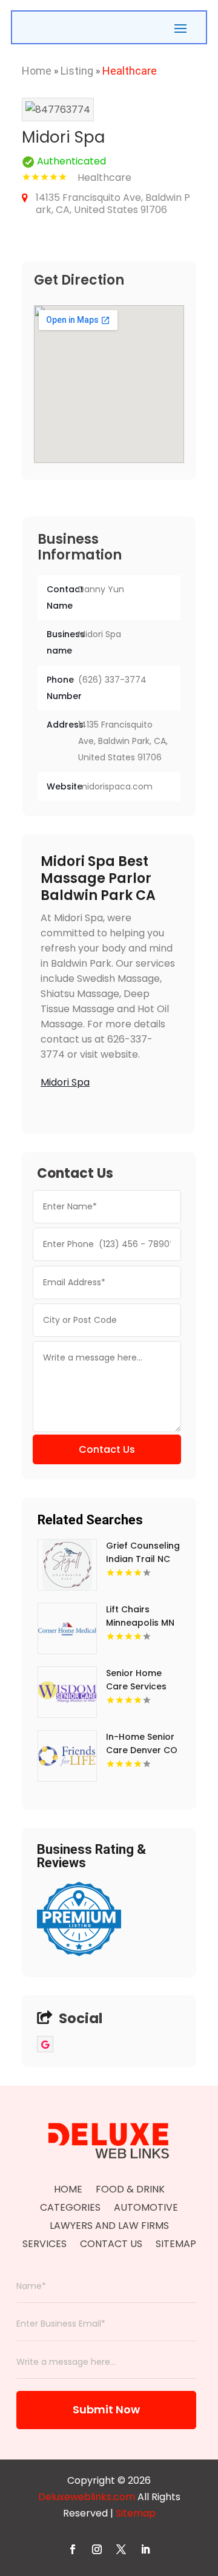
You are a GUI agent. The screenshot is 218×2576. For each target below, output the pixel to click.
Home (37, 71)
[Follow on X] (121, 2549)
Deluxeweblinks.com (87, 2497)
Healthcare (130, 71)
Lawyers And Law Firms (109, 2227)
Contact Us (107, 1449)
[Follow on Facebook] (73, 2549)
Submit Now (106, 2409)
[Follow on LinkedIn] (145, 2549)
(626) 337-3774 (112, 680)
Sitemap (176, 2245)
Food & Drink (130, 2191)
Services (45, 2245)
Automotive (146, 2209)
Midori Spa (65, 1082)
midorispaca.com (115, 786)
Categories (70, 2209)
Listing (77, 71)
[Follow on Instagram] (97, 2549)
